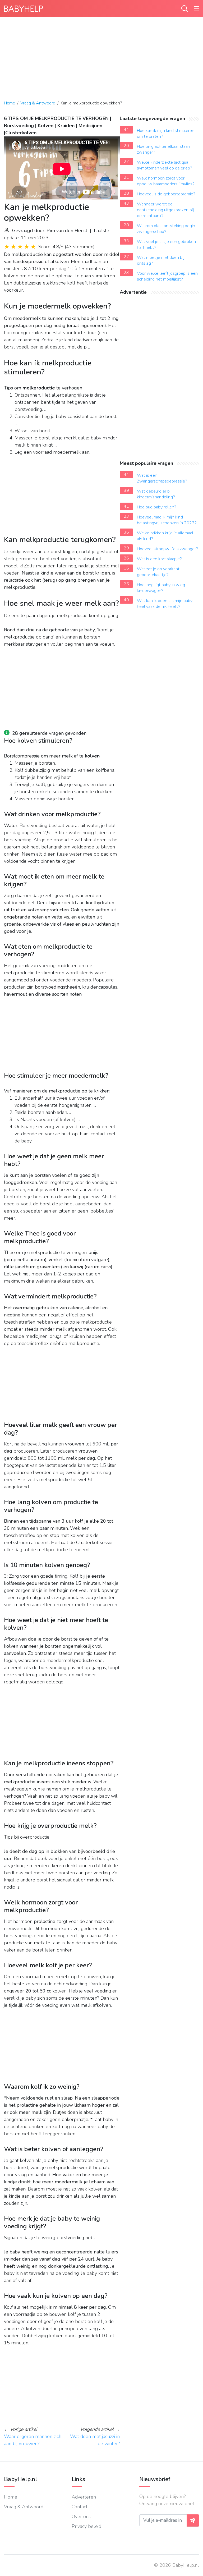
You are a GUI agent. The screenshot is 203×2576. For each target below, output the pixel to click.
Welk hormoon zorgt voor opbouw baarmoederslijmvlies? (166, 181)
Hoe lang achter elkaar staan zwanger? (163, 149)
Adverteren (84, 2497)
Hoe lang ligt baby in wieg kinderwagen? (161, 588)
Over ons (81, 2517)
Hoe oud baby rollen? (157, 507)
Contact (80, 2507)
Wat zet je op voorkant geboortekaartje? (158, 572)
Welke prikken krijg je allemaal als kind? (165, 536)
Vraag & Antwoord (38, 103)
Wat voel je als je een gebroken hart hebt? (166, 245)
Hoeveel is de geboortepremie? (166, 194)
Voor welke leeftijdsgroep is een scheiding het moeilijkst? (167, 276)
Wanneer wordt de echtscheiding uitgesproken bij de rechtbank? (165, 210)
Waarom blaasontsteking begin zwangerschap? (166, 229)
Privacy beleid (86, 2526)
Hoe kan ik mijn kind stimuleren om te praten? (166, 134)
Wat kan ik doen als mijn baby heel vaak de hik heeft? (165, 604)
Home (10, 103)
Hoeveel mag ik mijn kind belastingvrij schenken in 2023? (167, 520)
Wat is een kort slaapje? (159, 559)
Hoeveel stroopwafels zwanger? (167, 549)
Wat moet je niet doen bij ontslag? (161, 260)
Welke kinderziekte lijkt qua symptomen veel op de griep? (165, 165)
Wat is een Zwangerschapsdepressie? (162, 478)
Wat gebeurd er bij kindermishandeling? (156, 494)
